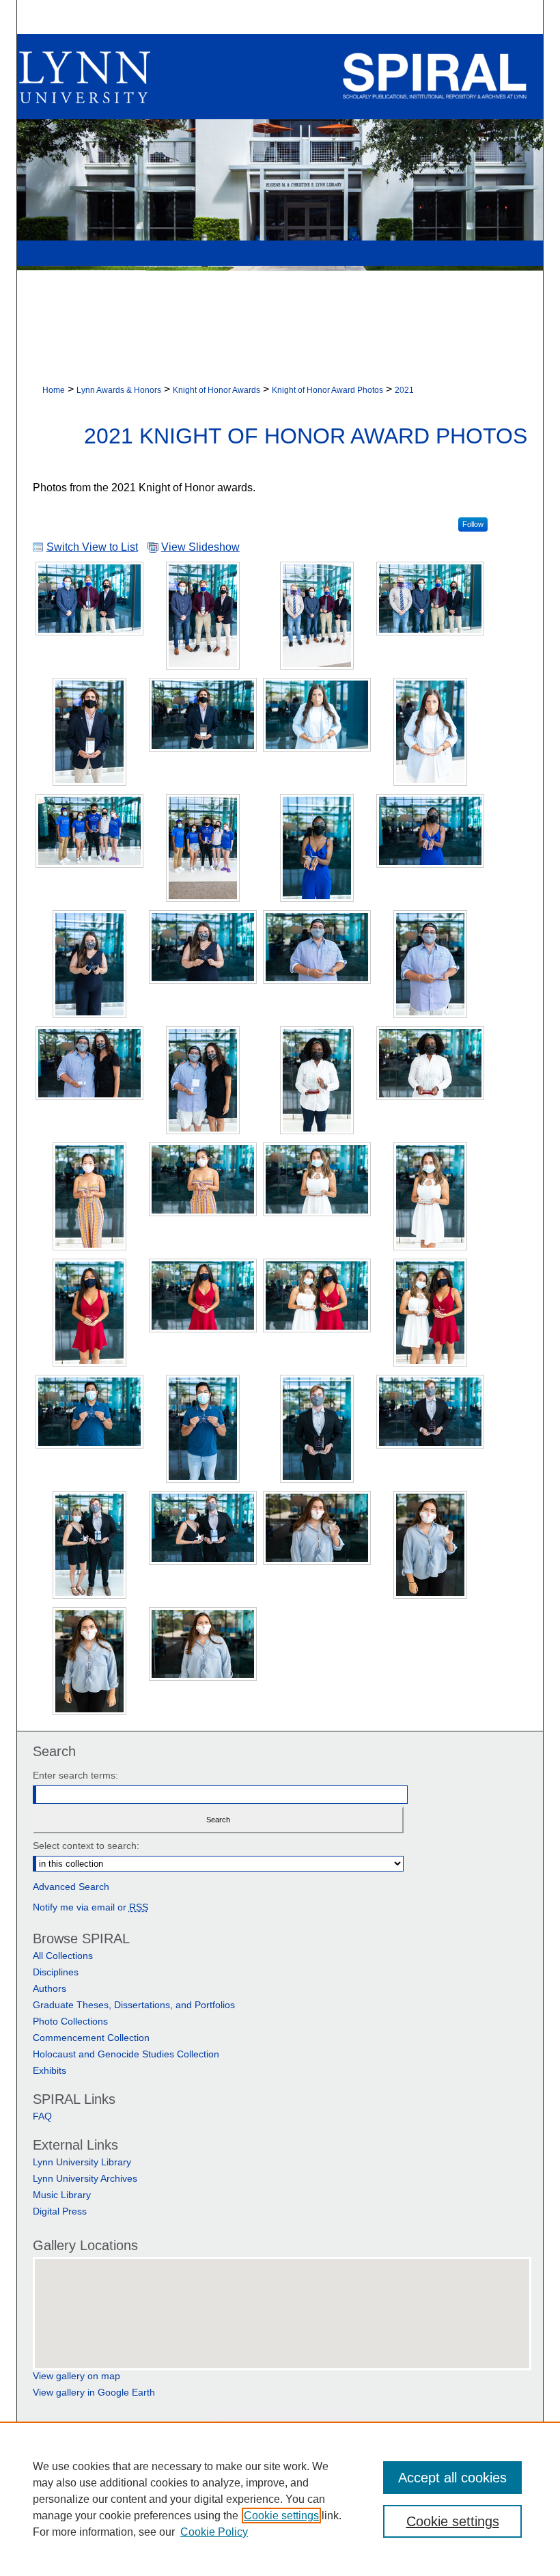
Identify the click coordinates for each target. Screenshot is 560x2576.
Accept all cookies (452, 2478)
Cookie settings (281, 2516)
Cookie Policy (214, 2532)
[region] (280, 2499)
